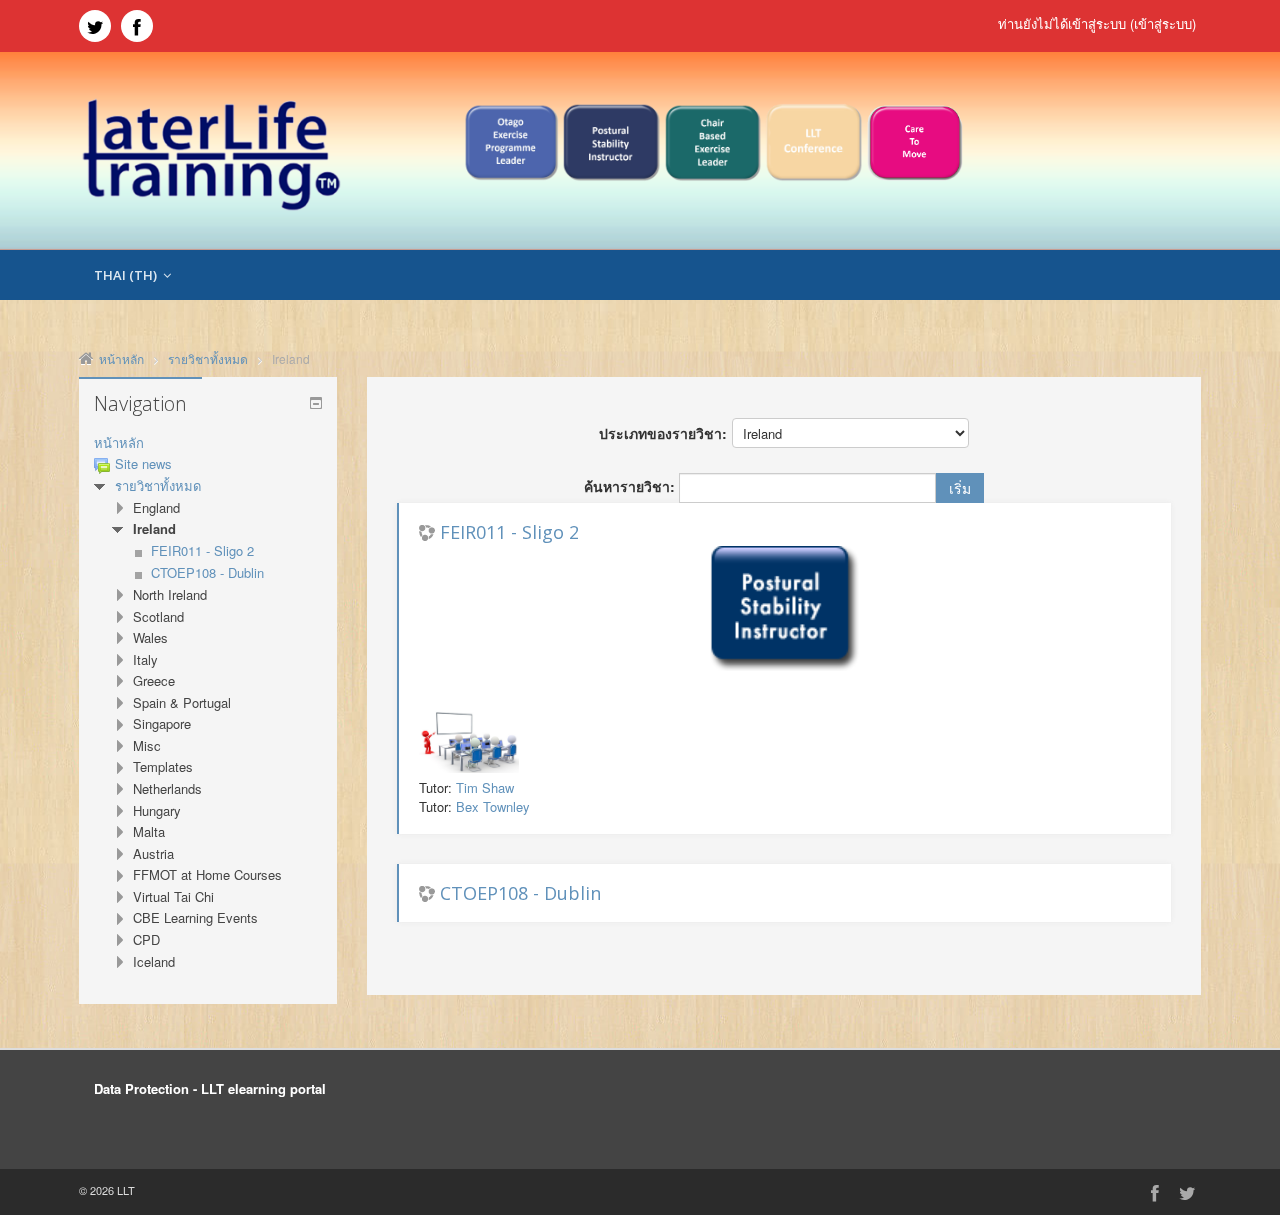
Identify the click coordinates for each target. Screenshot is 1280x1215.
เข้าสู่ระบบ (1163, 23)
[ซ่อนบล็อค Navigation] (316, 403)
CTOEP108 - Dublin (520, 893)
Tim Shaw (485, 787)
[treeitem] (208, 443)
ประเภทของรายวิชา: (663, 433)
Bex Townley (493, 806)
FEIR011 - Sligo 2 (509, 532)
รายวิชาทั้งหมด (158, 485)
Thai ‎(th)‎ (125, 275)
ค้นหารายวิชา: (631, 486)
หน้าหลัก (119, 442)
